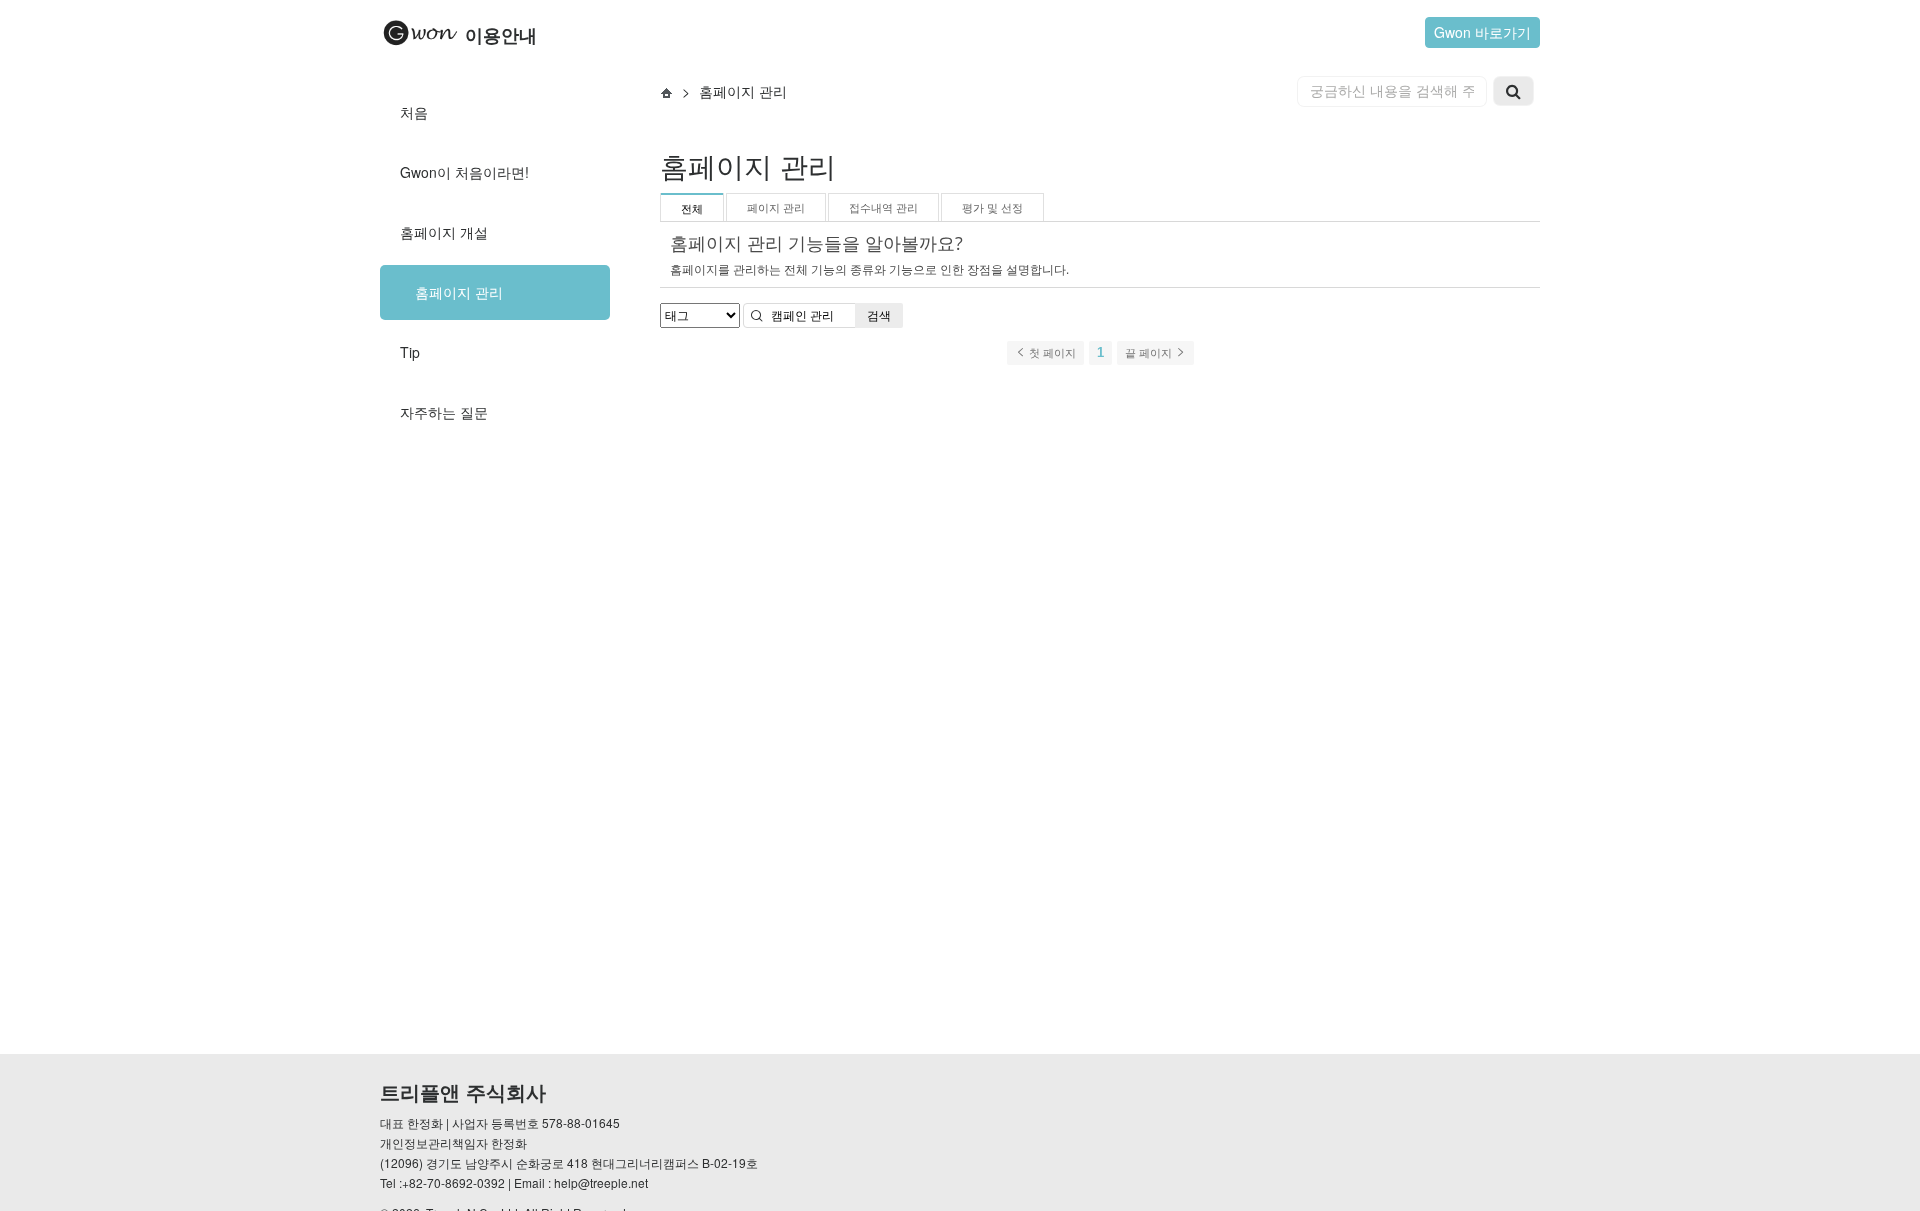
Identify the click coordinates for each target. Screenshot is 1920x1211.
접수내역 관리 (883, 208)
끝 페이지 (1150, 353)
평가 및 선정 (992, 208)
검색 (879, 315)
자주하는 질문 (444, 412)
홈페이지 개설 (444, 232)
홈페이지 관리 (459, 292)
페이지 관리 (776, 208)
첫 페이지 (1051, 353)
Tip (410, 352)
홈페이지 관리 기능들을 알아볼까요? (816, 243)
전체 (692, 209)
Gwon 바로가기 (1482, 32)
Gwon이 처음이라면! (464, 172)
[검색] (1513, 91)
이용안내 (498, 36)
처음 (414, 112)
